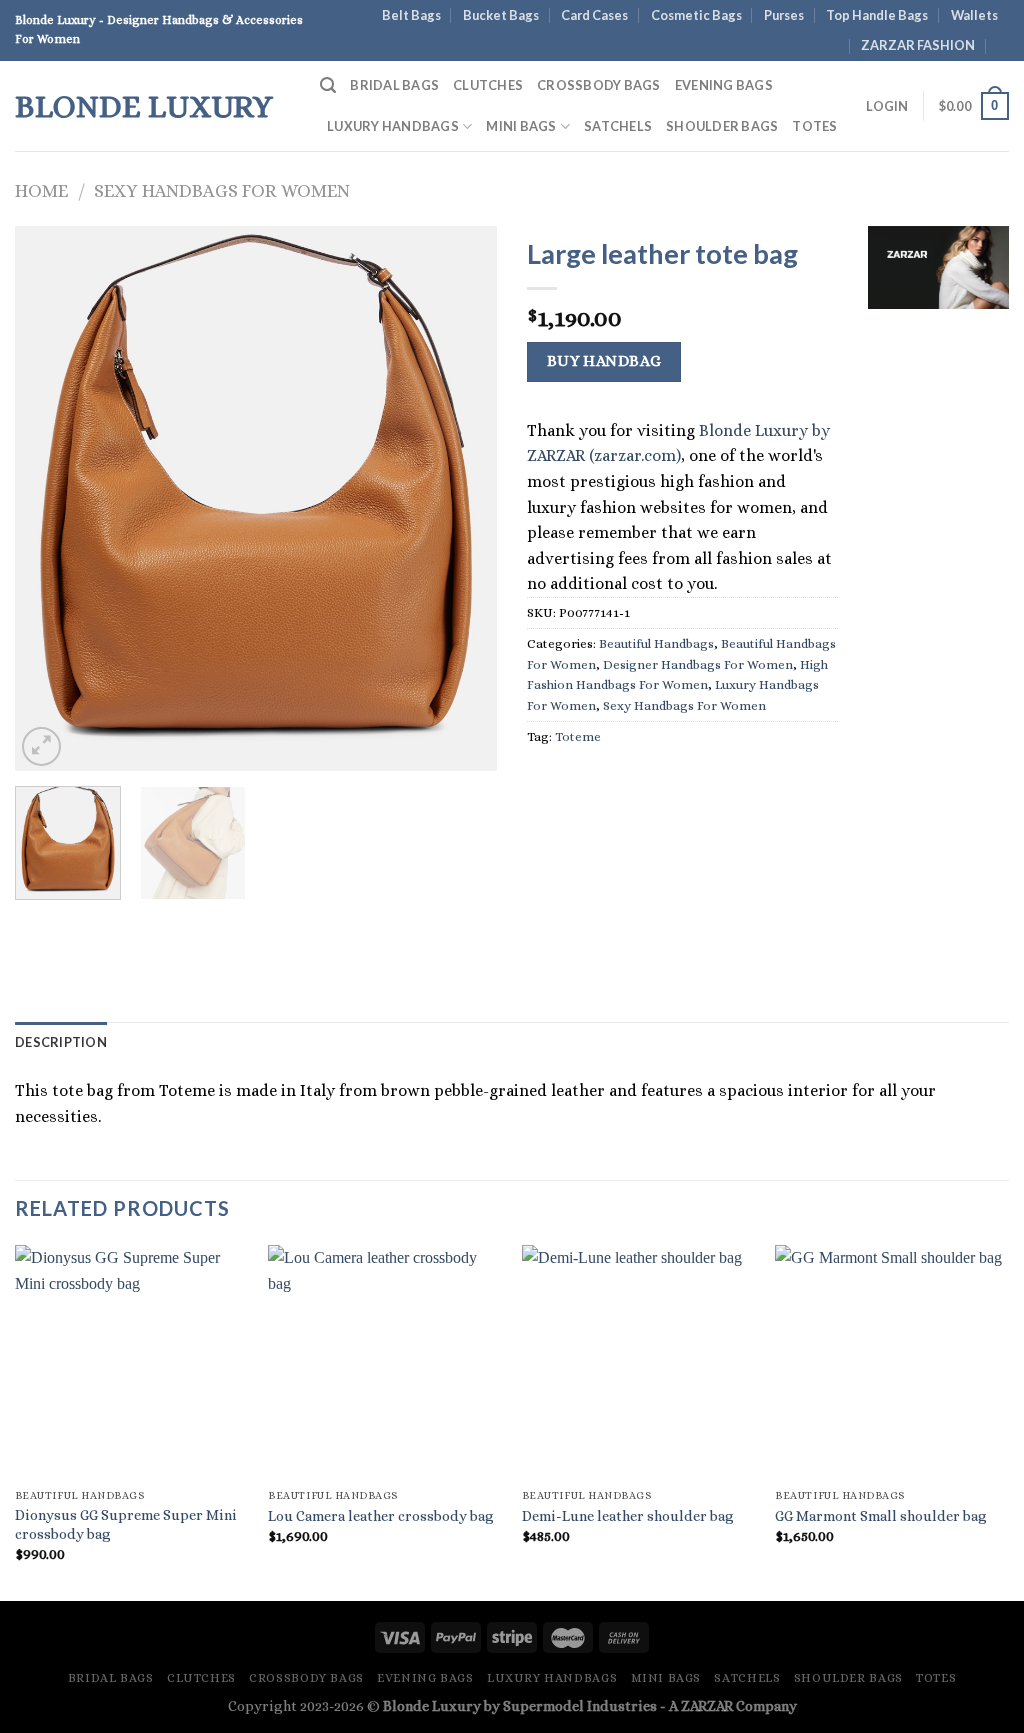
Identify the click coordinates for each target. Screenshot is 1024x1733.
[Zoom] (41, 746)
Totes (814, 126)
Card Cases (594, 15)
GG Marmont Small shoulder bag (881, 1516)
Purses (784, 15)
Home (41, 190)
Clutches (488, 85)
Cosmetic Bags (696, 15)
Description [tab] (61, 1042)
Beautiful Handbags (656, 643)
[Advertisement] (938, 630)
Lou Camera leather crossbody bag (381, 1516)
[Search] (328, 85)
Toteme (578, 736)
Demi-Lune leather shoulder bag (628, 1516)
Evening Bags (724, 85)
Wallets (974, 15)
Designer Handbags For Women (698, 664)
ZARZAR (707, 1706)
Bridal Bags (394, 85)
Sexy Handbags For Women (222, 190)
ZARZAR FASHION (918, 45)
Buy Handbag (604, 361)
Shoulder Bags (722, 126)
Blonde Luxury (144, 106)
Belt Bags (411, 15)
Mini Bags (521, 126)
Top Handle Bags (877, 15)
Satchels (618, 126)
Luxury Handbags (393, 126)
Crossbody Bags (599, 85)
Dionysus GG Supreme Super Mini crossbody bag (126, 1524)
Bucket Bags (501, 15)
